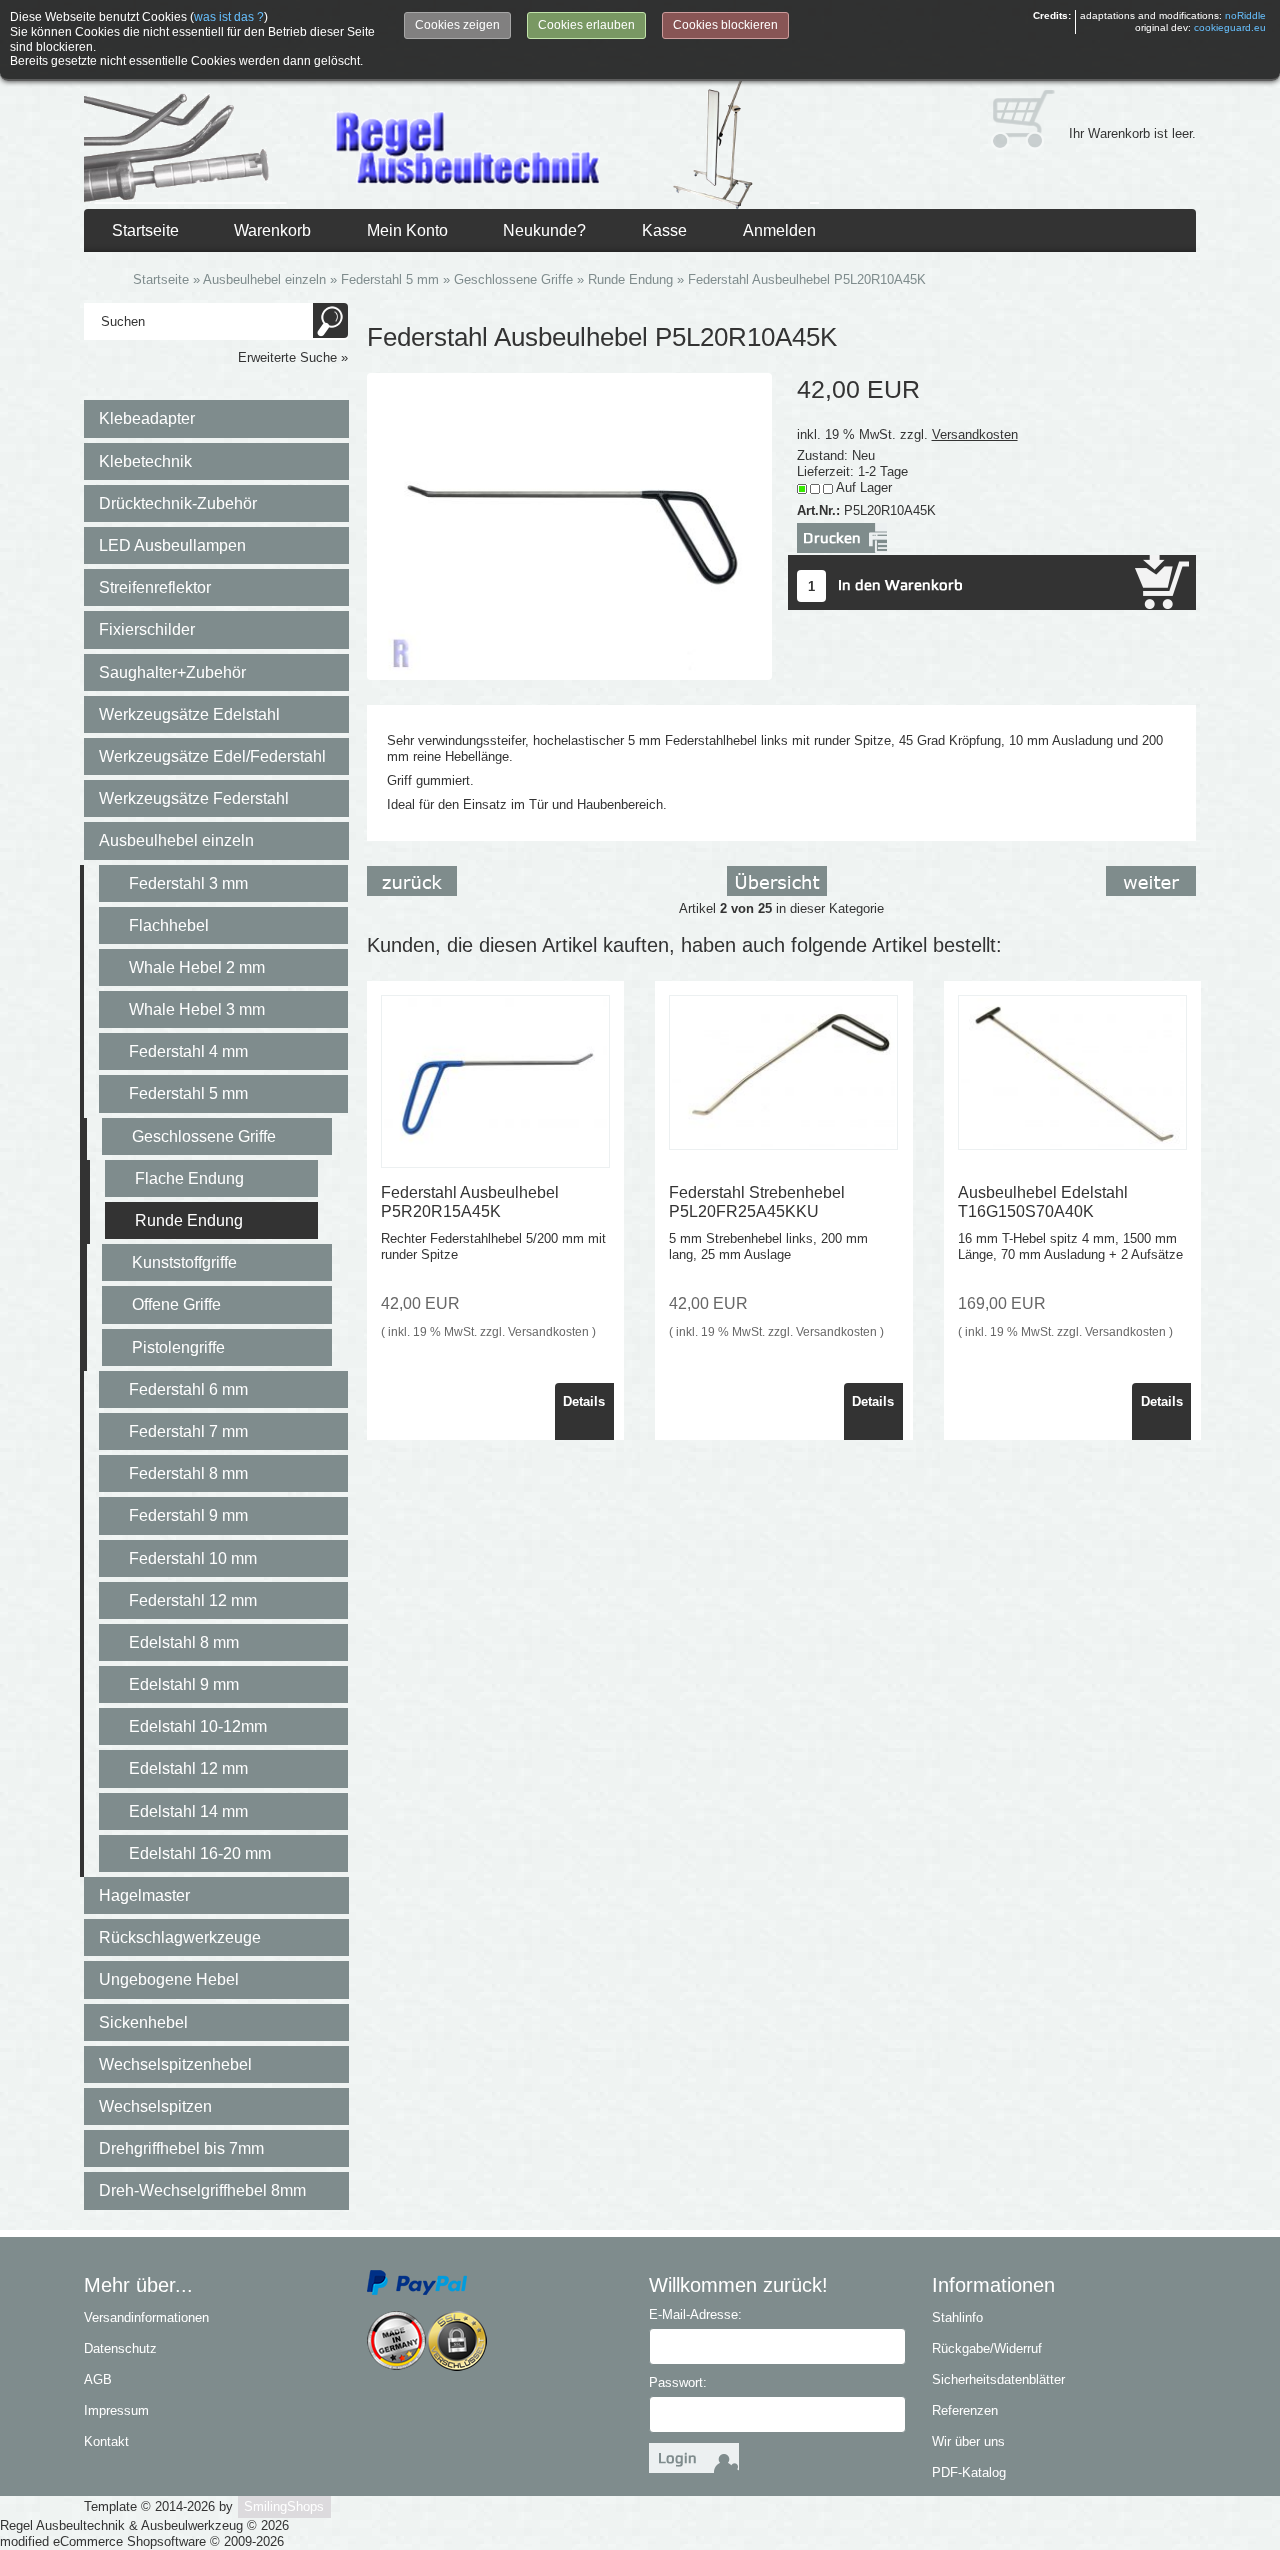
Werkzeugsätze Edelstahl (189, 714)
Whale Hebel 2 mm (197, 967)
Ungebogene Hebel (169, 1979)
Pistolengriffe (178, 1347)
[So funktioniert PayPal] (417, 2281)
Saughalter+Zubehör (172, 672)
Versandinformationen (146, 2317)
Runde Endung (189, 1220)
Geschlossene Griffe (204, 1136)
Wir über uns (968, 2441)
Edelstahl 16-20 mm (200, 1853)
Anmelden (779, 230)
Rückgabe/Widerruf (987, 2348)
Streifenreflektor (155, 587)
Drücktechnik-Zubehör (178, 503)
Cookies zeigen (457, 25)
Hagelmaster (144, 1895)
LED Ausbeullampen (172, 545)
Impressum (116, 2410)
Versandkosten (975, 434)
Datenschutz (120, 2348)
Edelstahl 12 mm (188, 1768)
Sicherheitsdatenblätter (998, 2379)
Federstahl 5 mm (188, 1093)
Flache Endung (189, 1178)
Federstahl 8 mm (188, 1473)
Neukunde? (544, 230)
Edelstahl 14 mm (188, 1811)
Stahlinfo (957, 2317)
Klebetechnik (145, 461)
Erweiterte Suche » (293, 357)
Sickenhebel (143, 2022)
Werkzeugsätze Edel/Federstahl (212, 756)
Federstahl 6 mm (188, 1389)
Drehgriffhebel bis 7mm (181, 2148)
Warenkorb (272, 230)
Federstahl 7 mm (188, 1431)
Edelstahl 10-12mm (198, 1726)
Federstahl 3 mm (188, 883)
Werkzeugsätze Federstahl (194, 798)
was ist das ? (229, 17)
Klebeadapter (147, 418)
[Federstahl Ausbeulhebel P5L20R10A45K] (570, 525)
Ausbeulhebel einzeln (176, 840)
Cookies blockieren (725, 25)
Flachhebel (169, 925)
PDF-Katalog (969, 2472)
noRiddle (1245, 15)
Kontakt (106, 2441)
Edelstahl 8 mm (184, 1642)
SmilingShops (284, 2506)
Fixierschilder (147, 629)
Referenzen (965, 2410)
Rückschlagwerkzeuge (180, 1937)
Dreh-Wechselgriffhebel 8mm (202, 2190)
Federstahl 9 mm (188, 1515)
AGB (98, 2379)
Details (584, 1401)
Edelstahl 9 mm (184, 1684)
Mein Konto (407, 230)
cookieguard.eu (1230, 27)
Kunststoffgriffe (184, 1262)
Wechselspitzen (155, 2106)
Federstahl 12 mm (193, 1600)
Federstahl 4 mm (188, 1051)
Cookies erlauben (586, 25)
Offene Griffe (176, 1304)
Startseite (145, 230)
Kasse (664, 230)
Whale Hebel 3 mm (197, 1009)
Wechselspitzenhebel (175, 2064)
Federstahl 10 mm (193, 1558)
